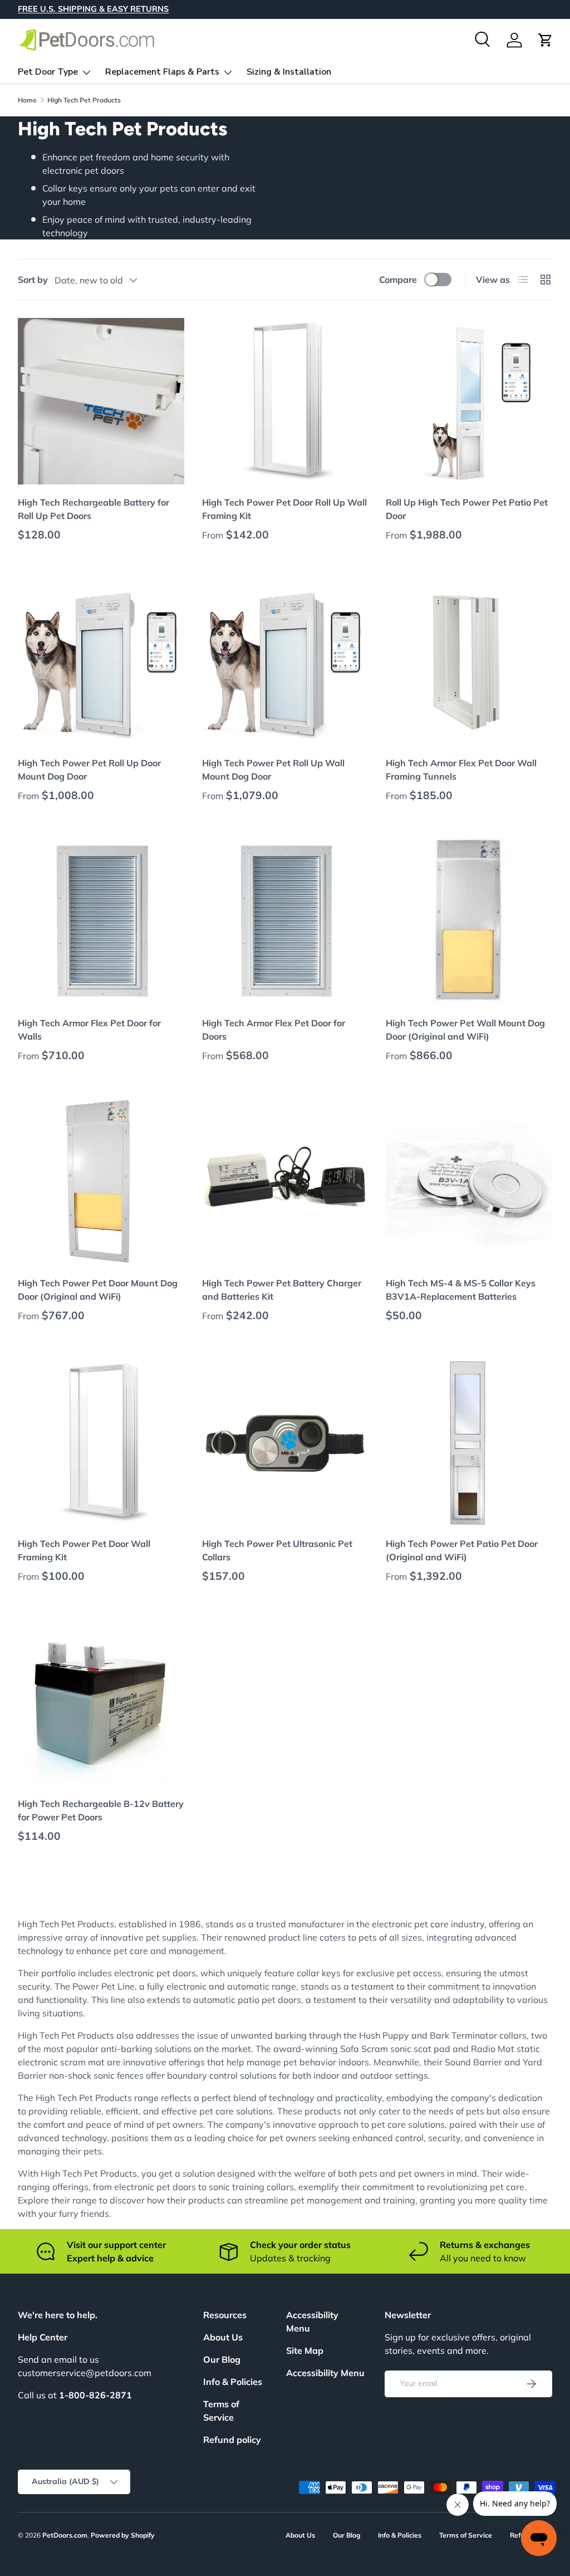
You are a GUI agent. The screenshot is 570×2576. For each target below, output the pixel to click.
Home (27, 100)
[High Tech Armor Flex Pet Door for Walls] (101, 922)
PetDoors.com (65, 2535)
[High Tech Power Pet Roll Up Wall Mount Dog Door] (285, 662)
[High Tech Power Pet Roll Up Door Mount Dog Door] (101, 662)
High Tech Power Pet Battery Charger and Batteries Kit (282, 1290)
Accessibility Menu (325, 2373)
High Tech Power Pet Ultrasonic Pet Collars (277, 1550)
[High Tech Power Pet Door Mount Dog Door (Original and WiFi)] (101, 1182)
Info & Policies (233, 2382)
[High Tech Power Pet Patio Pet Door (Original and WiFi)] (469, 1443)
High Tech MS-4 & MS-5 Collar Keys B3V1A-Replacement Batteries (461, 1290)
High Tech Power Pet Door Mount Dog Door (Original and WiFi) (98, 1290)
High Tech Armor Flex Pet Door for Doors (274, 1030)
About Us (223, 2337)
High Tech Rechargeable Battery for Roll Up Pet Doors (94, 509)
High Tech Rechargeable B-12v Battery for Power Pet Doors (101, 1810)
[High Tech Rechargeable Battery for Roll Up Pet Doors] (101, 401)
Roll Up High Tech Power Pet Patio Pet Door (467, 509)
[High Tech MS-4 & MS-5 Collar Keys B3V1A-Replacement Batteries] (469, 1182)
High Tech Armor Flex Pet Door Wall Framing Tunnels (461, 770)
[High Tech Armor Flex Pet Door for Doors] (285, 922)
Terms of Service (466, 2535)
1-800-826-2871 (95, 2395)
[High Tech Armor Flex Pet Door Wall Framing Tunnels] (469, 662)
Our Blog (222, 2359)
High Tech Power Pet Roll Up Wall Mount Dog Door (273, 770)
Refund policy (232, 2440)
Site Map (305, 2350)
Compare (398, 280)
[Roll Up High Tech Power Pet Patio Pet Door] (469, 401)
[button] (546, 40)
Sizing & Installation (289, 72)
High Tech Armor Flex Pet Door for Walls (89, 1030)
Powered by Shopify (123, 2535)
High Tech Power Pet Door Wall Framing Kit (84, 1550)
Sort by (33, 280)
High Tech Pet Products (84, 100)
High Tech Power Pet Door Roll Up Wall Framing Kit (284, 509)
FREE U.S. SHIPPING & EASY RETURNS (93, 9)
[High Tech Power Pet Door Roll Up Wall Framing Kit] (285, 401)
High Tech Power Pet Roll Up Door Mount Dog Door (89, 770)
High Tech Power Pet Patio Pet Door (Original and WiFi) (462, 1550)
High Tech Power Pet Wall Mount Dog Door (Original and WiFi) (465, 1030)
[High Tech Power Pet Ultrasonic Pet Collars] (285, 1443)
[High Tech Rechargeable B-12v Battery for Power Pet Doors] (101, 1703)
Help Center (43, 2337)
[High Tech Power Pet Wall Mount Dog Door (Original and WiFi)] (469, 922)
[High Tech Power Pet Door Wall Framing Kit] (101, 1443)
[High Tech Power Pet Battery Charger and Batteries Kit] (285, 1182)
